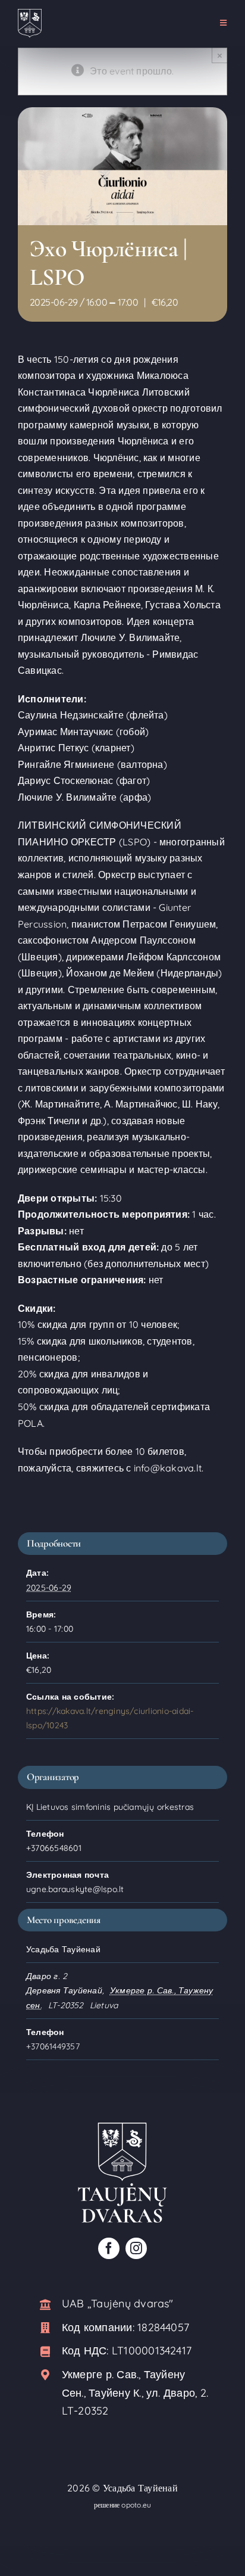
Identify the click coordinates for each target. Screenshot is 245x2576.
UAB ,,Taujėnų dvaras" (118, 2303)
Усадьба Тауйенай (140, 2488)
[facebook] (109, 2248)
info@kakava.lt (168, 1468)
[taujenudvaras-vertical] (122, 2127)
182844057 (163, 2327)
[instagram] (136, 2248)
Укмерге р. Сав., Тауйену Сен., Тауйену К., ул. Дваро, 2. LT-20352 (135, 2393)
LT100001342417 (152, 2351)
